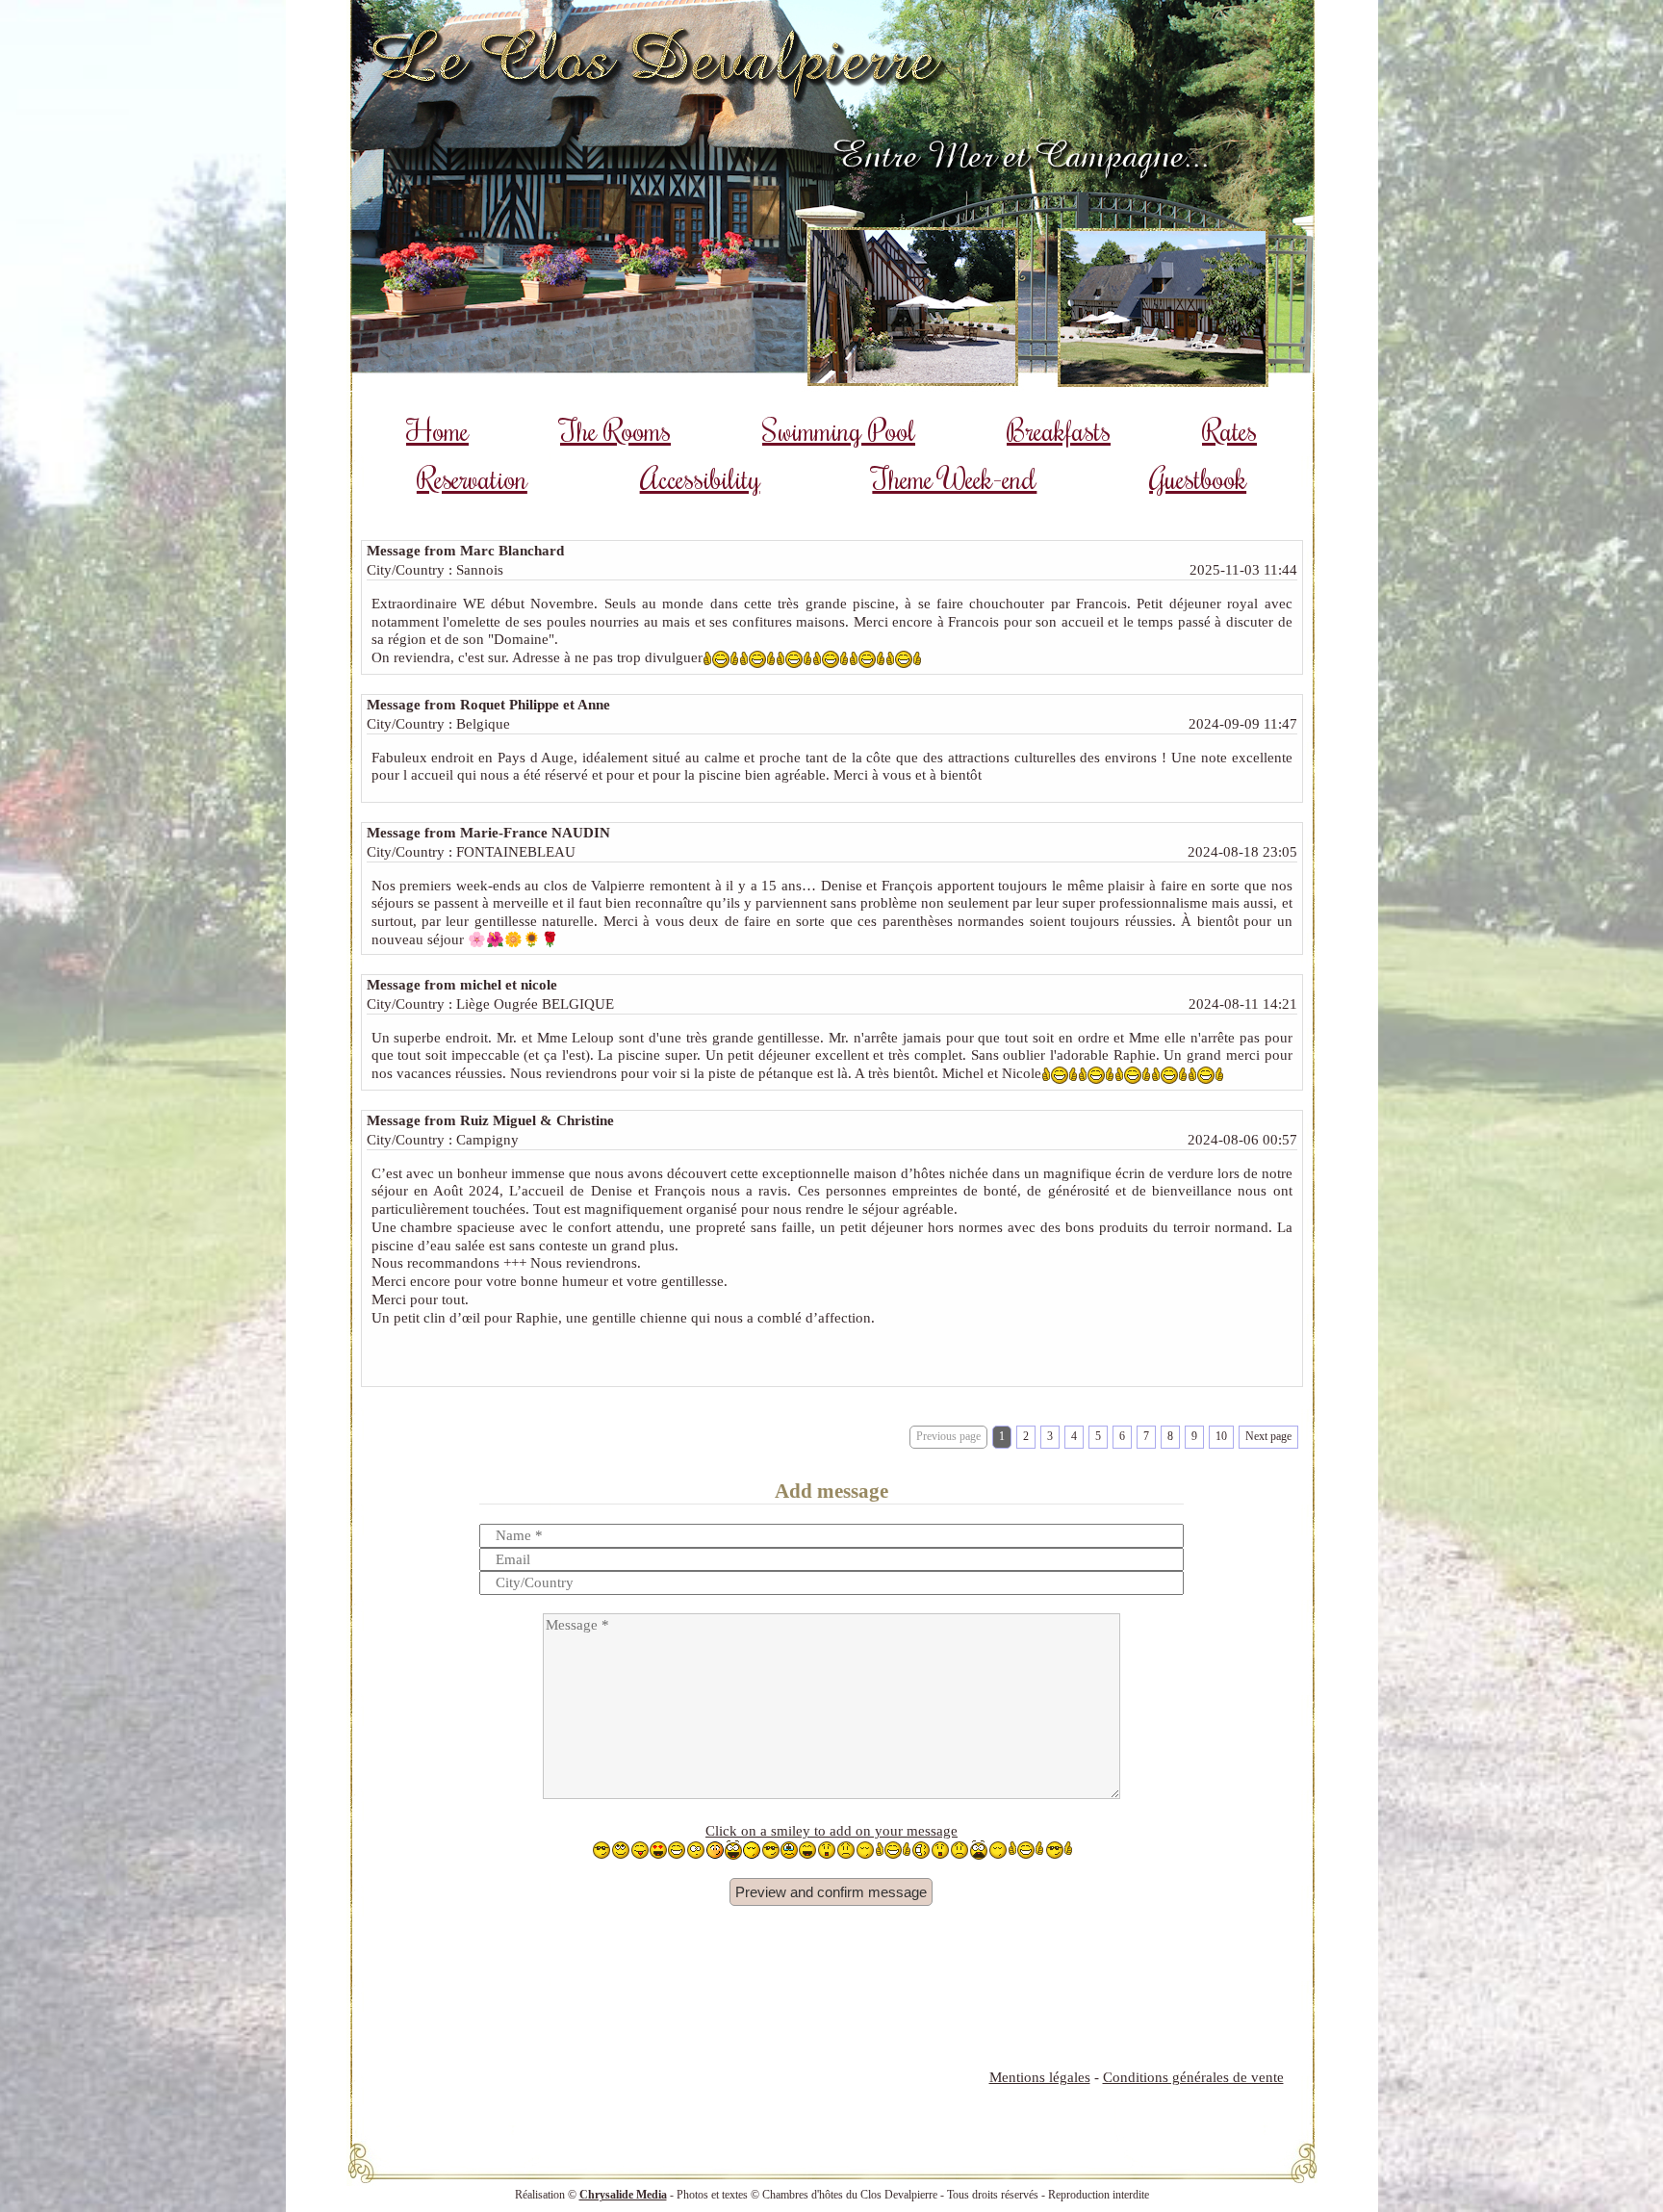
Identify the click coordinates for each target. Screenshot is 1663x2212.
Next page (1268, 1436)
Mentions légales (1040, 2077)
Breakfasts (1059, 430)
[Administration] (23, 2189)
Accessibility (700, 478)
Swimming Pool (839, 430)
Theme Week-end (954, 478)
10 (1221, 1436)
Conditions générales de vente (1193, 2077)
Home (437, 430)
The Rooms (615, 430)
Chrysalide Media (623, 2195)
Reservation (472, 478)
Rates (1229, 430)
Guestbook (1198, 478)
